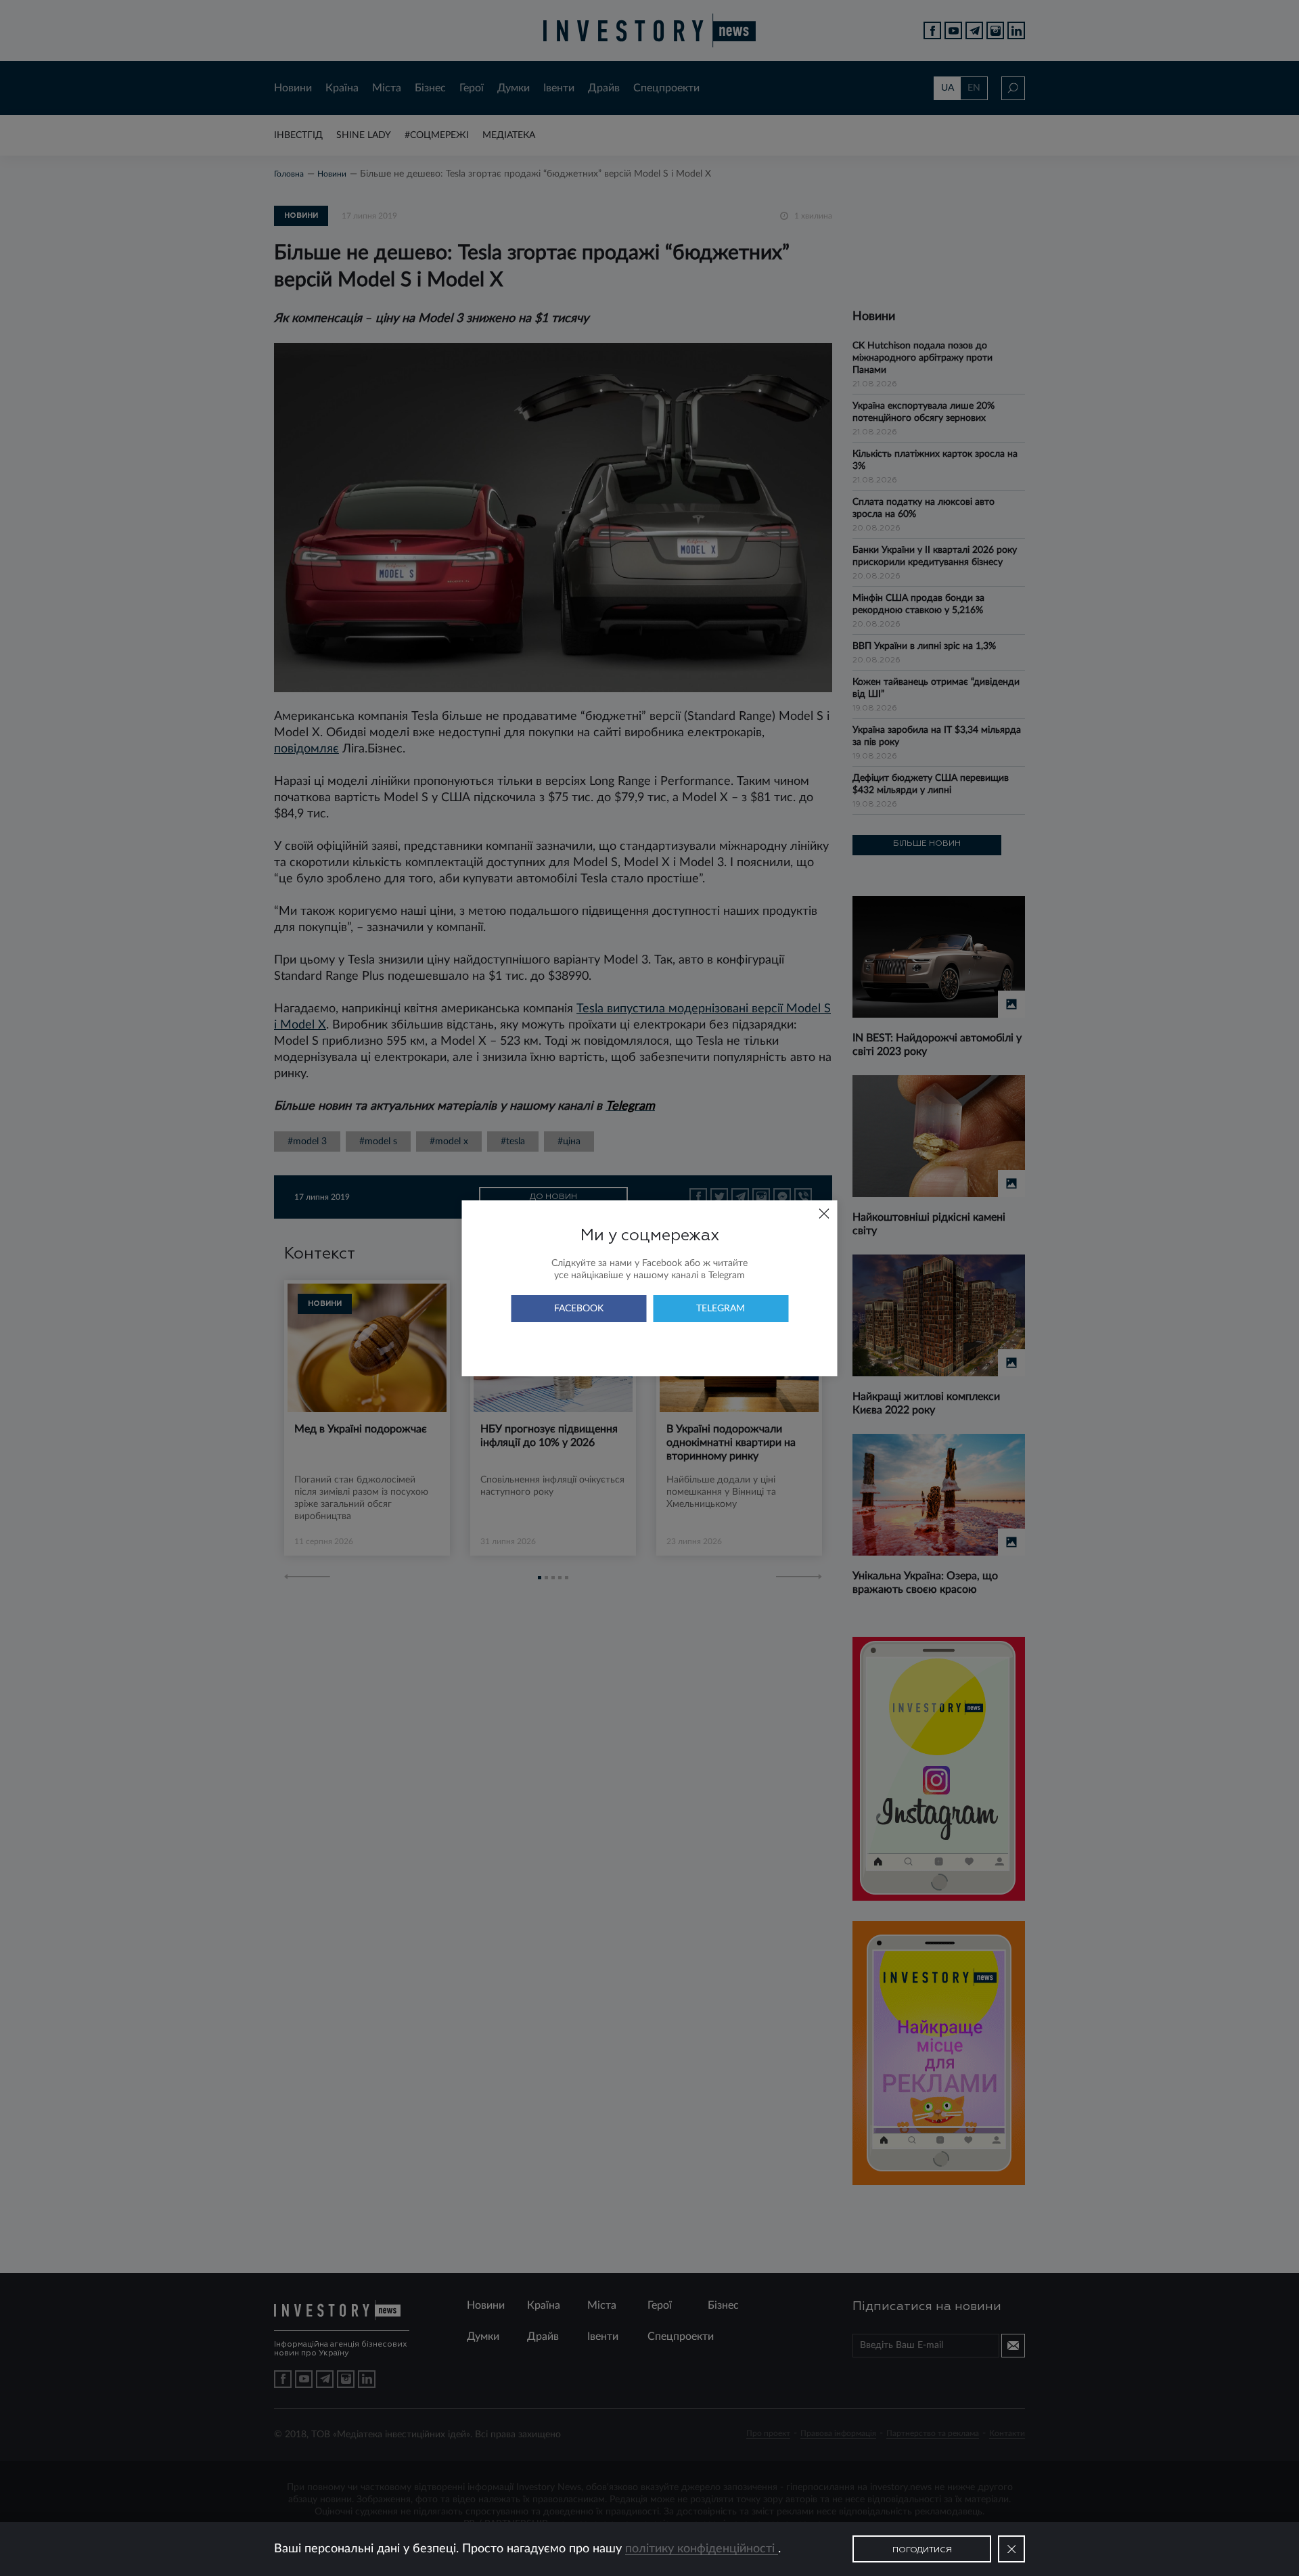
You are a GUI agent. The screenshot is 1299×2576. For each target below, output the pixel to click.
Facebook (579, 1309)
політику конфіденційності (702, 2549)
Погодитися (922, 2550)
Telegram (721, 1309)
